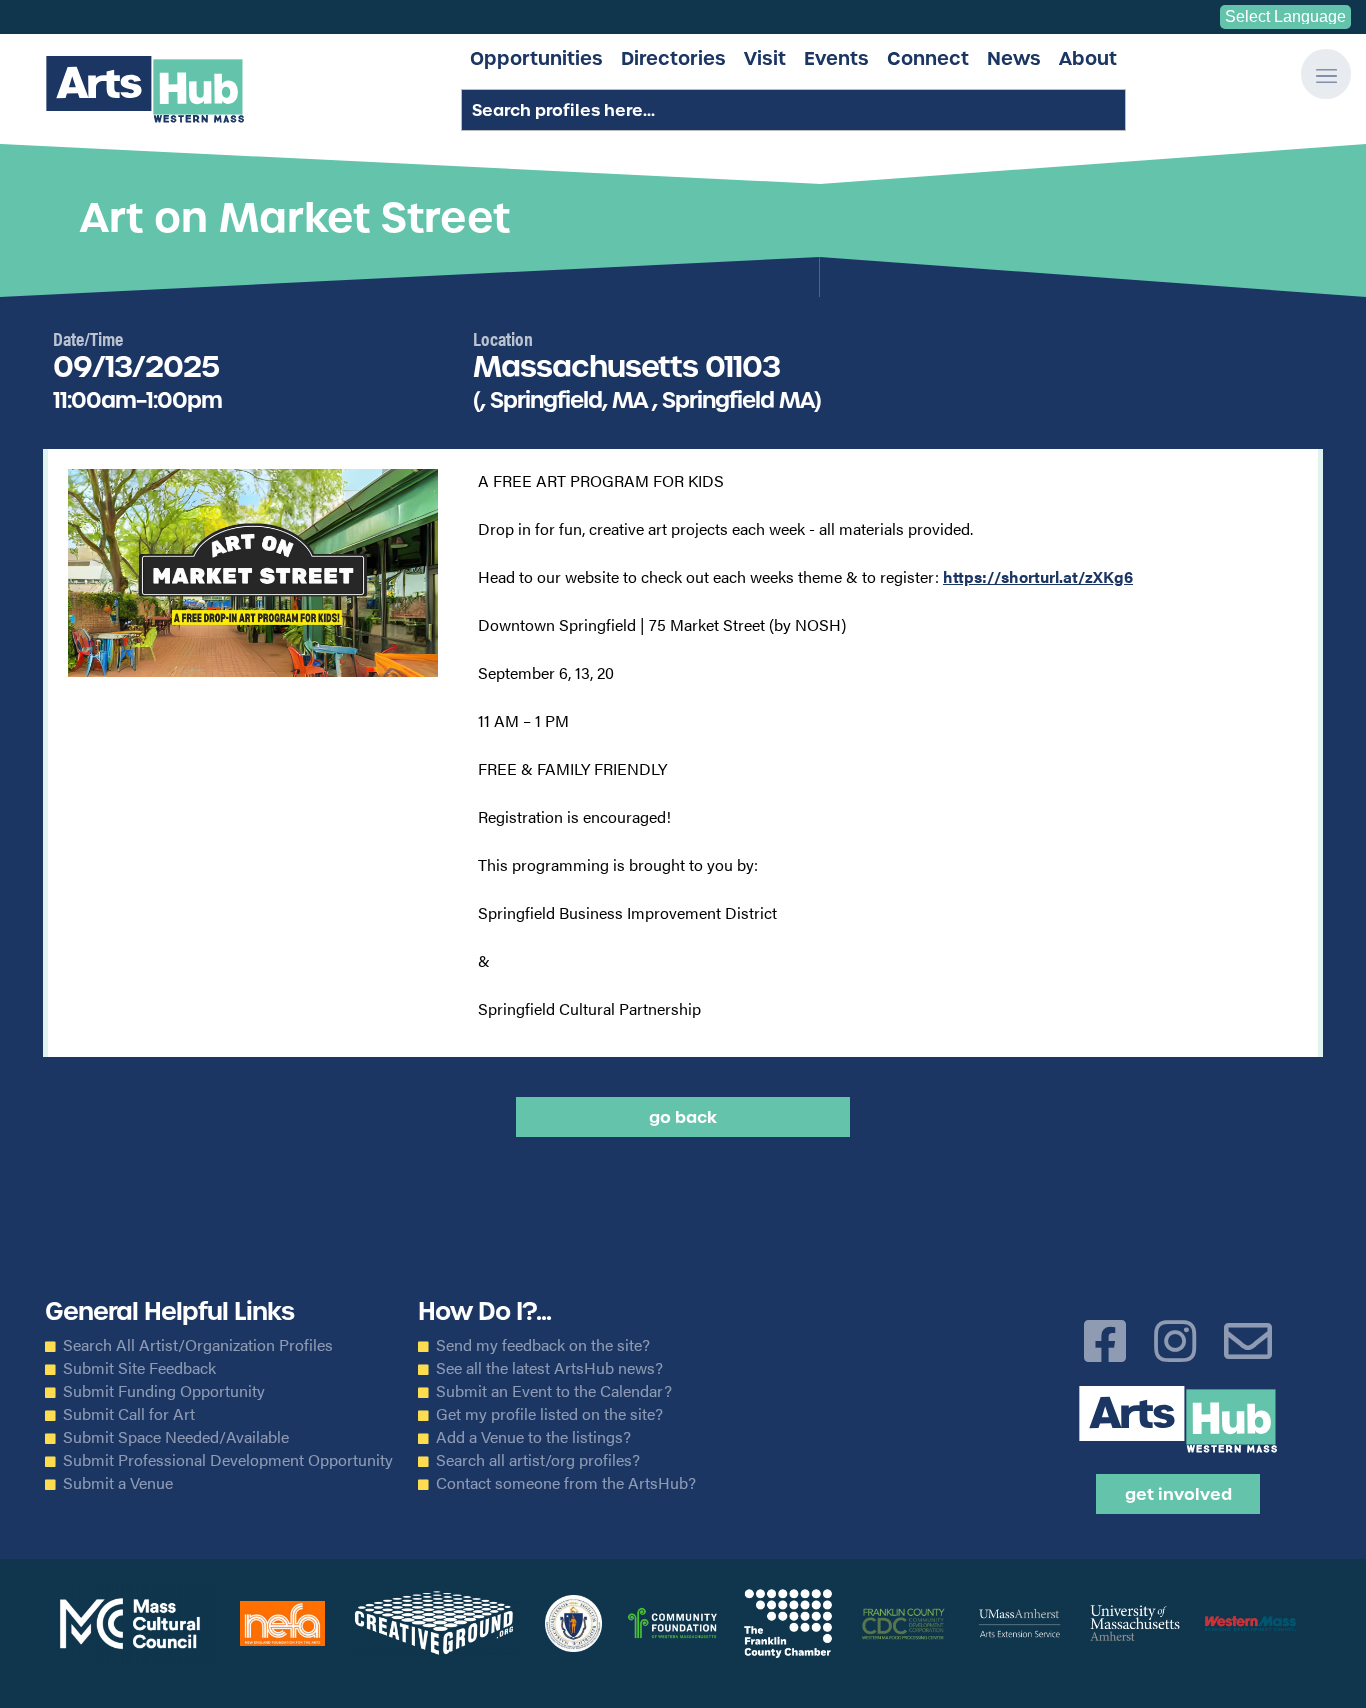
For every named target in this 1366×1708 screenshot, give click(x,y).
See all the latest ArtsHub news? (549, 1368)
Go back (683, 1117)
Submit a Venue (118, 1483)
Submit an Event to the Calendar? (554, 1391)
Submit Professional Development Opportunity (228, 1460)
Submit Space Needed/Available (176, 1437)
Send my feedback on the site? (543, 1345)
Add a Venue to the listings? (533, 1437)
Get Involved (1178, 1494)
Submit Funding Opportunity (164, 1391)
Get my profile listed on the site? (549, 1414)
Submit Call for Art (129, 1414)
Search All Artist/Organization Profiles (198, 1345)
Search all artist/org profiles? (538, 1460)
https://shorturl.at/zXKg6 (1038, 576)
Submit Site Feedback (139, 1368)
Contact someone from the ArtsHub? (566, 1483)
